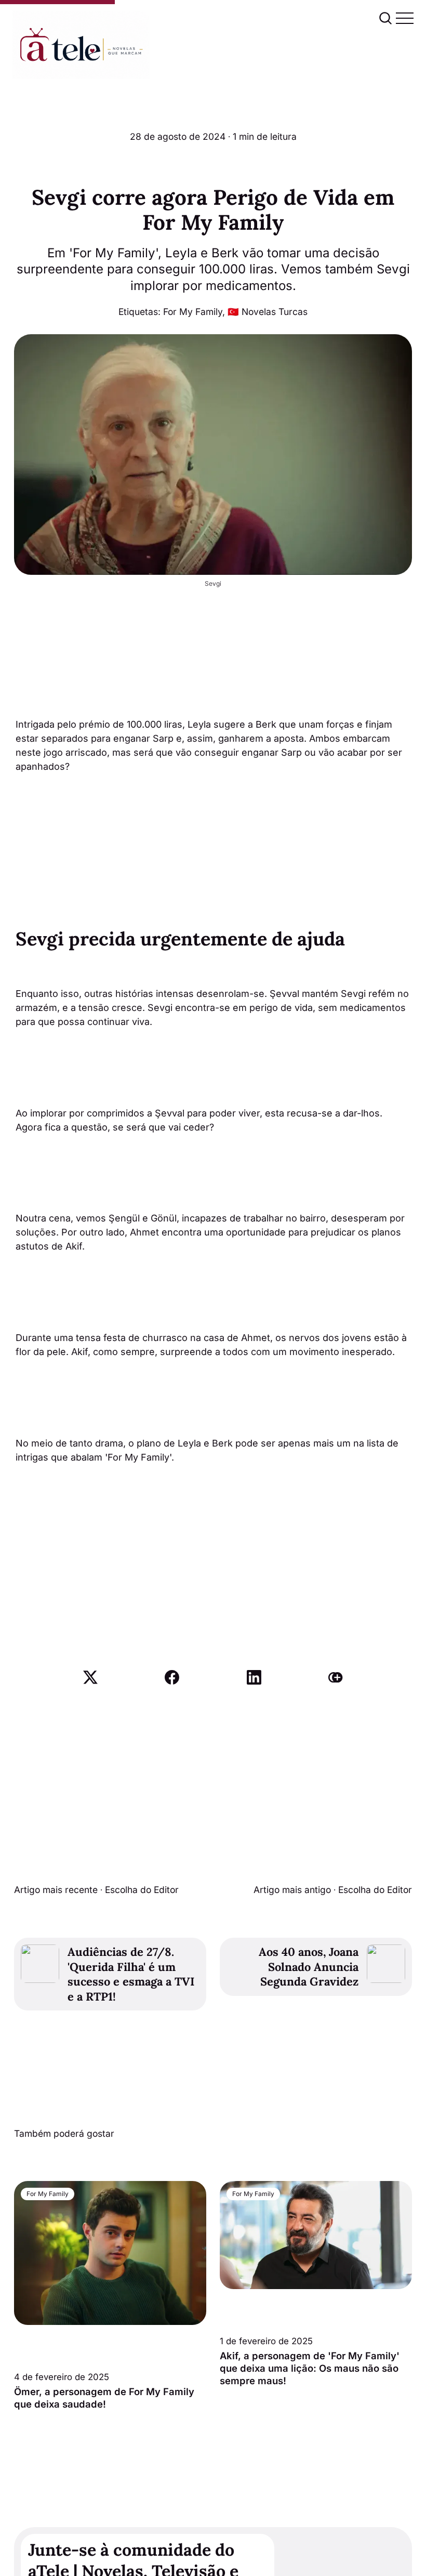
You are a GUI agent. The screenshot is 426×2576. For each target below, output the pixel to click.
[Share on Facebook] (172, 1677)
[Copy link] (336, 1677)
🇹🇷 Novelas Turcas (268, 312)
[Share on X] (90, 1677)
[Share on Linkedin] (254, 1677)
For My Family (193, 312)
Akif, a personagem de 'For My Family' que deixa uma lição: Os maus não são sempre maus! (310, 2368)
